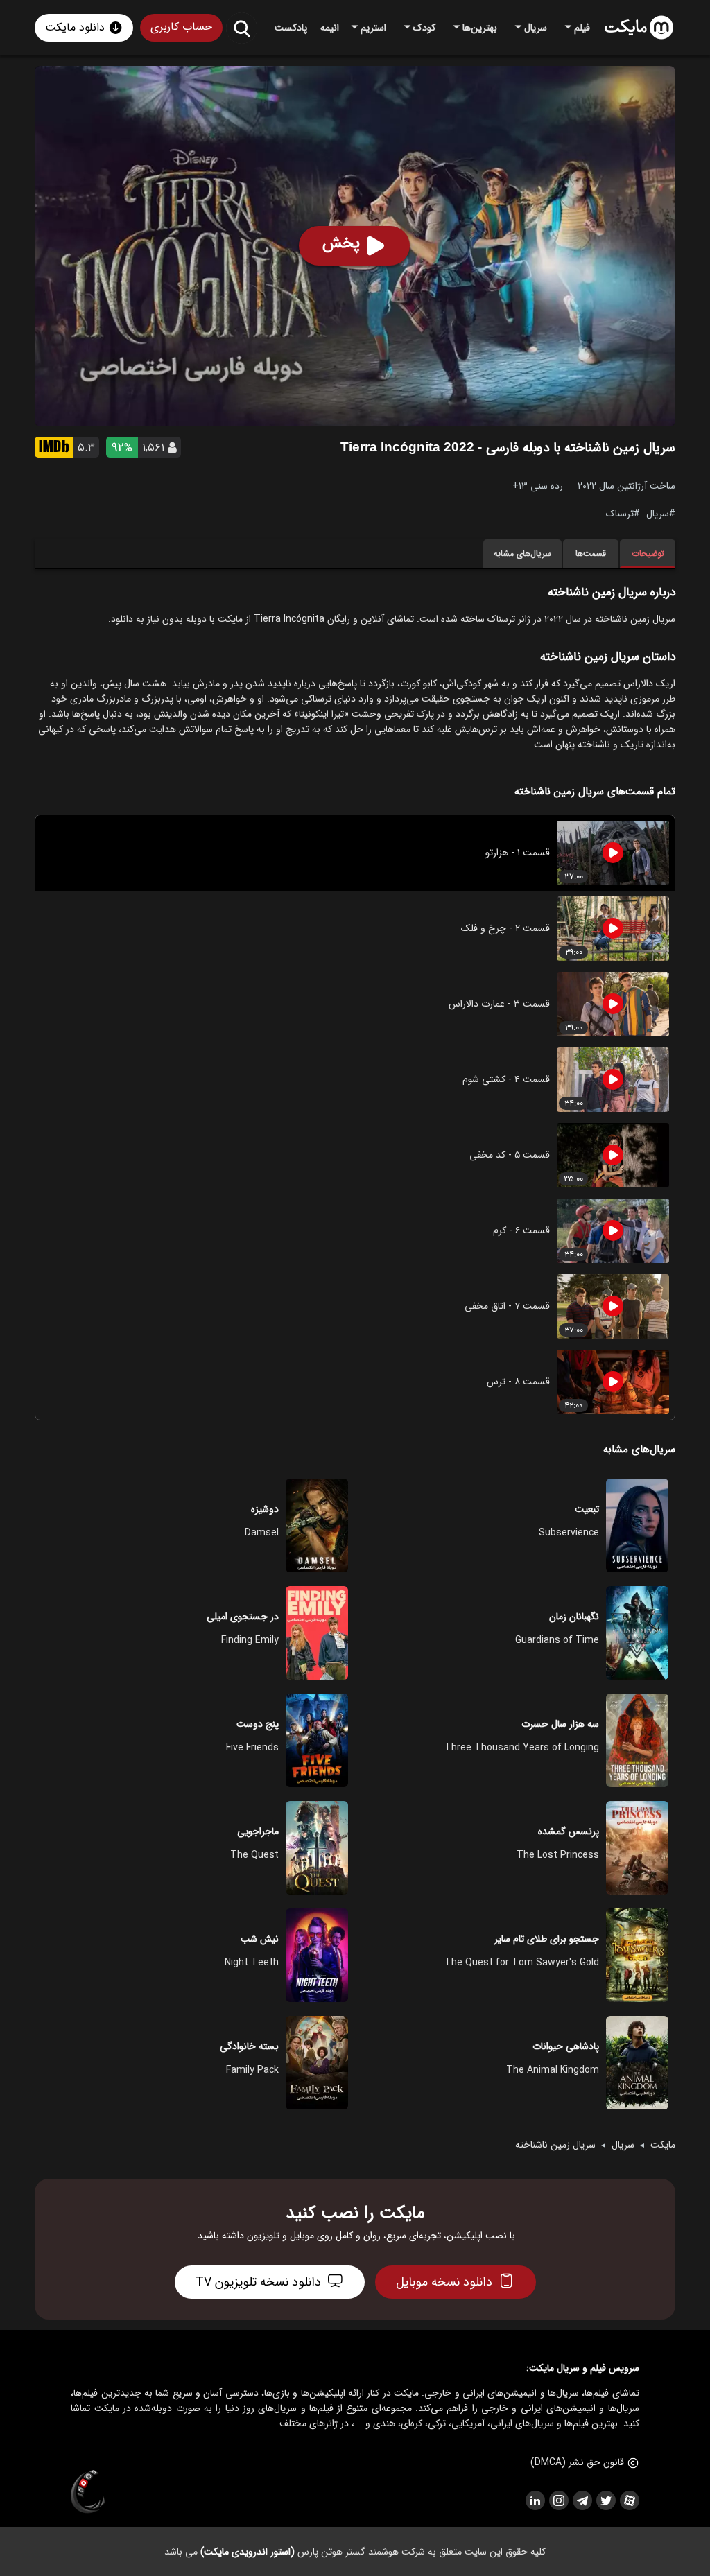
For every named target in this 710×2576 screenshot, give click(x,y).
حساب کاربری (181, 27)
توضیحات (648, 554)
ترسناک (620, 513)
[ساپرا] (88, 2492)
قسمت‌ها (591, 554)
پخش (341, 243)
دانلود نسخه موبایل (444, 2282)
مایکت (663, 2145)
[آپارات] (629, 2500)
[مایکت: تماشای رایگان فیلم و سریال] (639, 28)
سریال (658, 513)
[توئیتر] (605, 2500)
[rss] (535, 2500)
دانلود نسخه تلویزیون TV (258, 2282)
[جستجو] (242, 28)
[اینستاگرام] (558, 2500)
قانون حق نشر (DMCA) (577, 2462)
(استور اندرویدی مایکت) (248, 2552)
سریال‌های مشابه (522, 554)
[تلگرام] (582, 2500)
